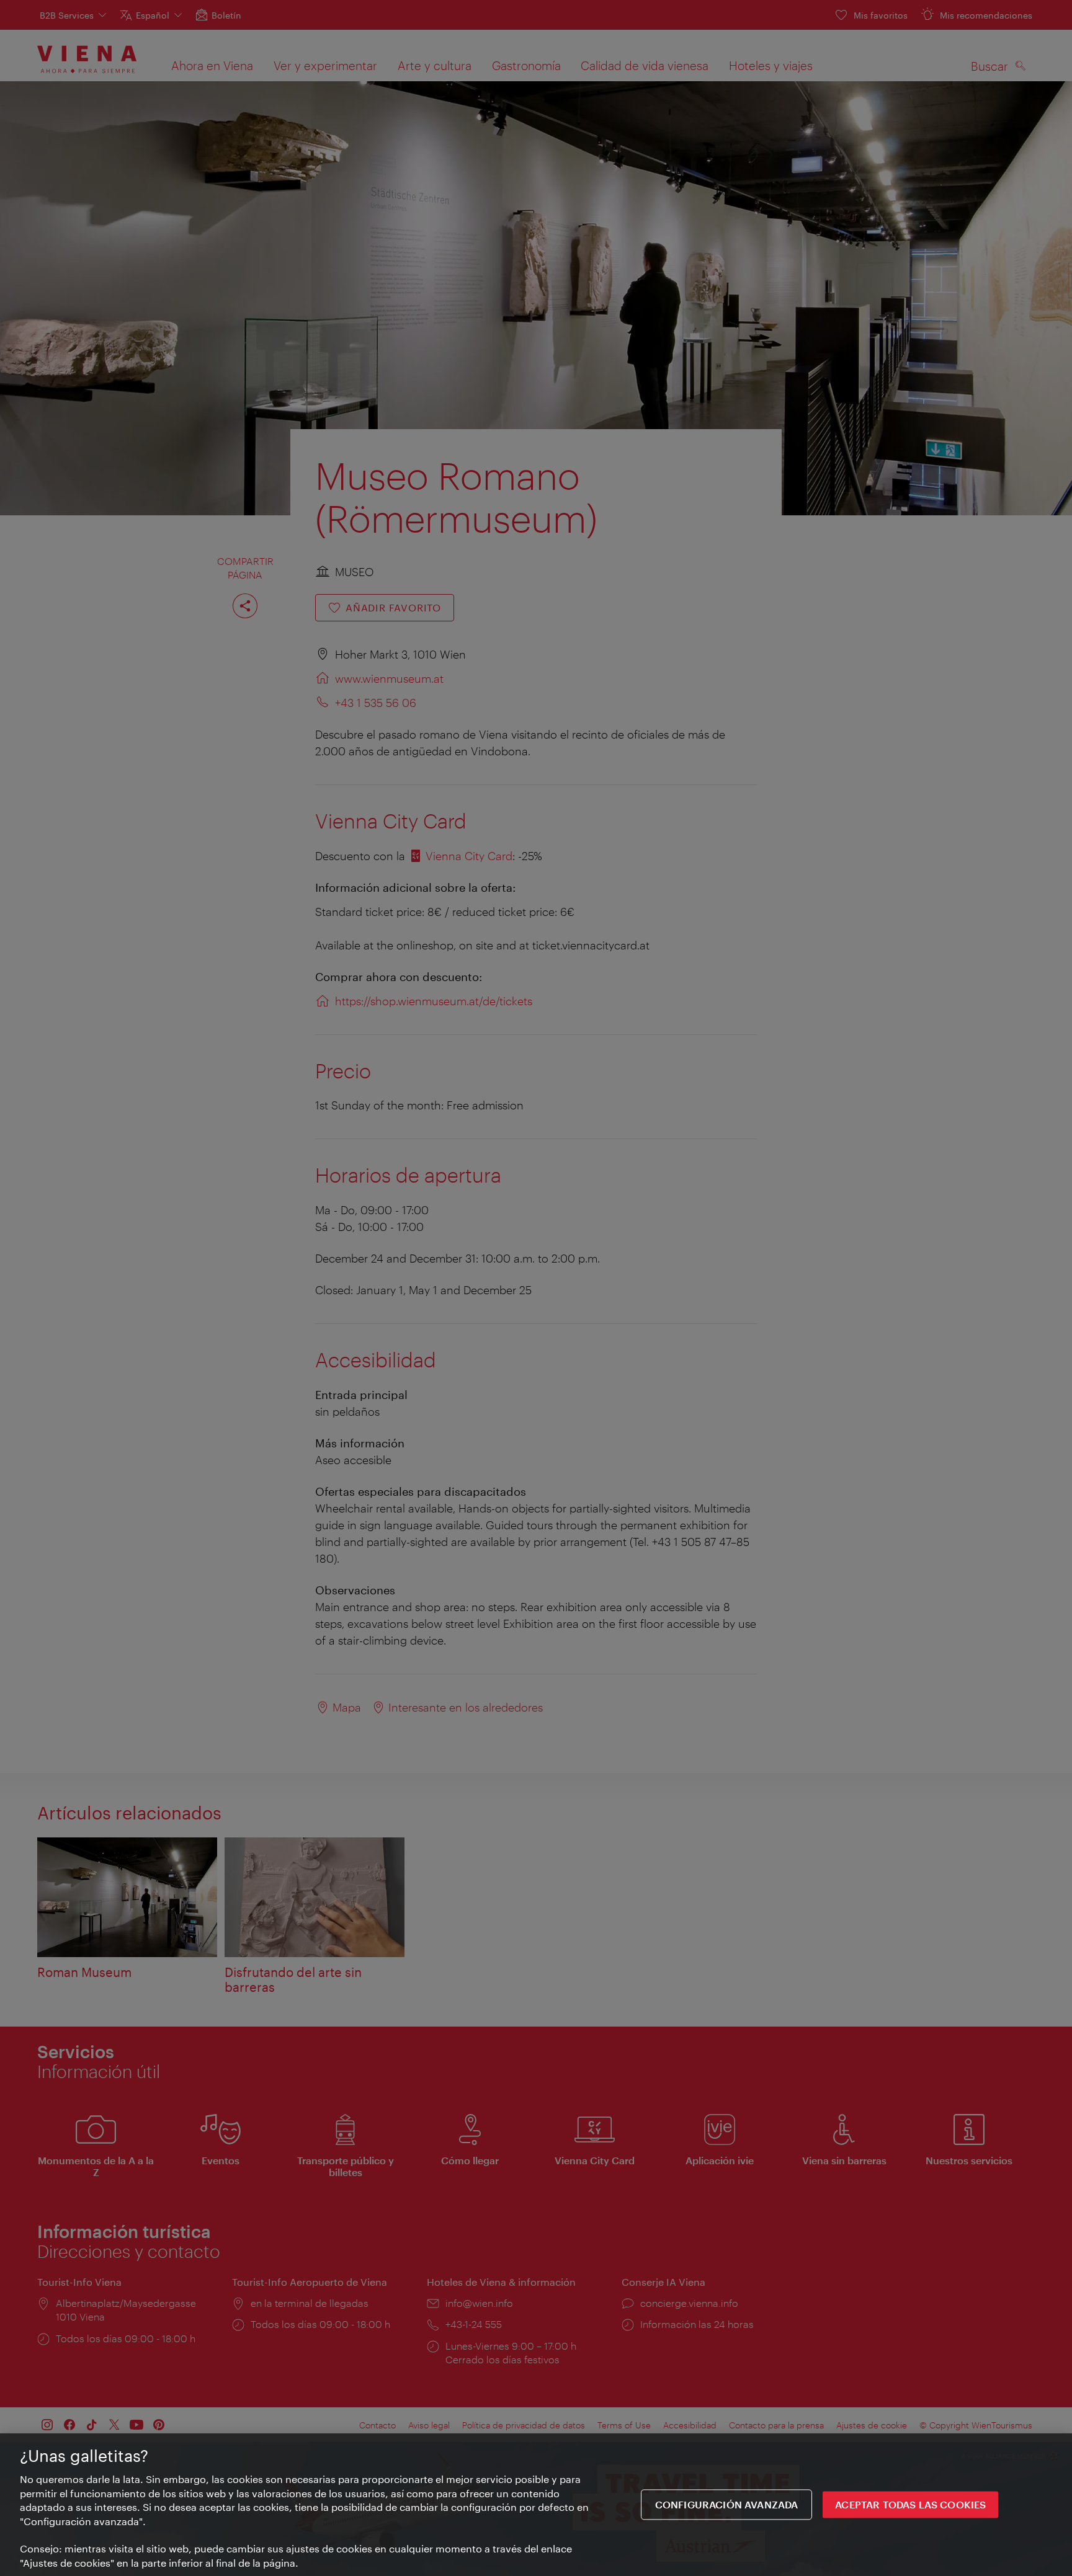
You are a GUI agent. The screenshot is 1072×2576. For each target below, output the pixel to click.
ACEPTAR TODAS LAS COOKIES (910, 2504)
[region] (536, 2505)
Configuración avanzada (727, 2504)
